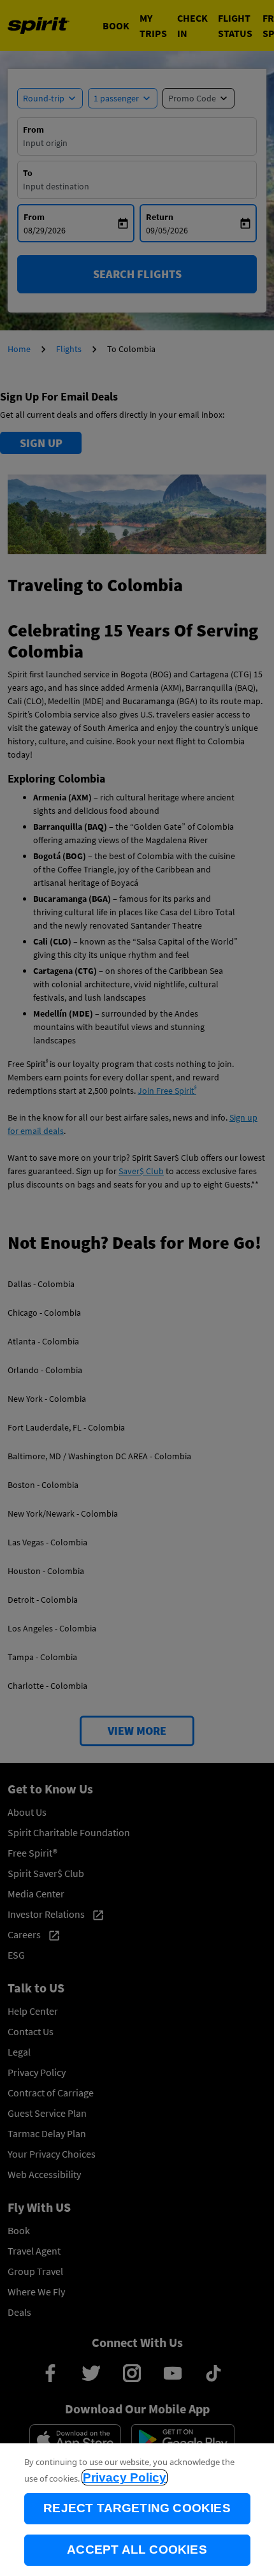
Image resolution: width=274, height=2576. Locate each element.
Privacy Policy (125, 2477)
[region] (137, 2510)
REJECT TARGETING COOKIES (137, 2508)
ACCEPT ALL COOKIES (137, 2550)
